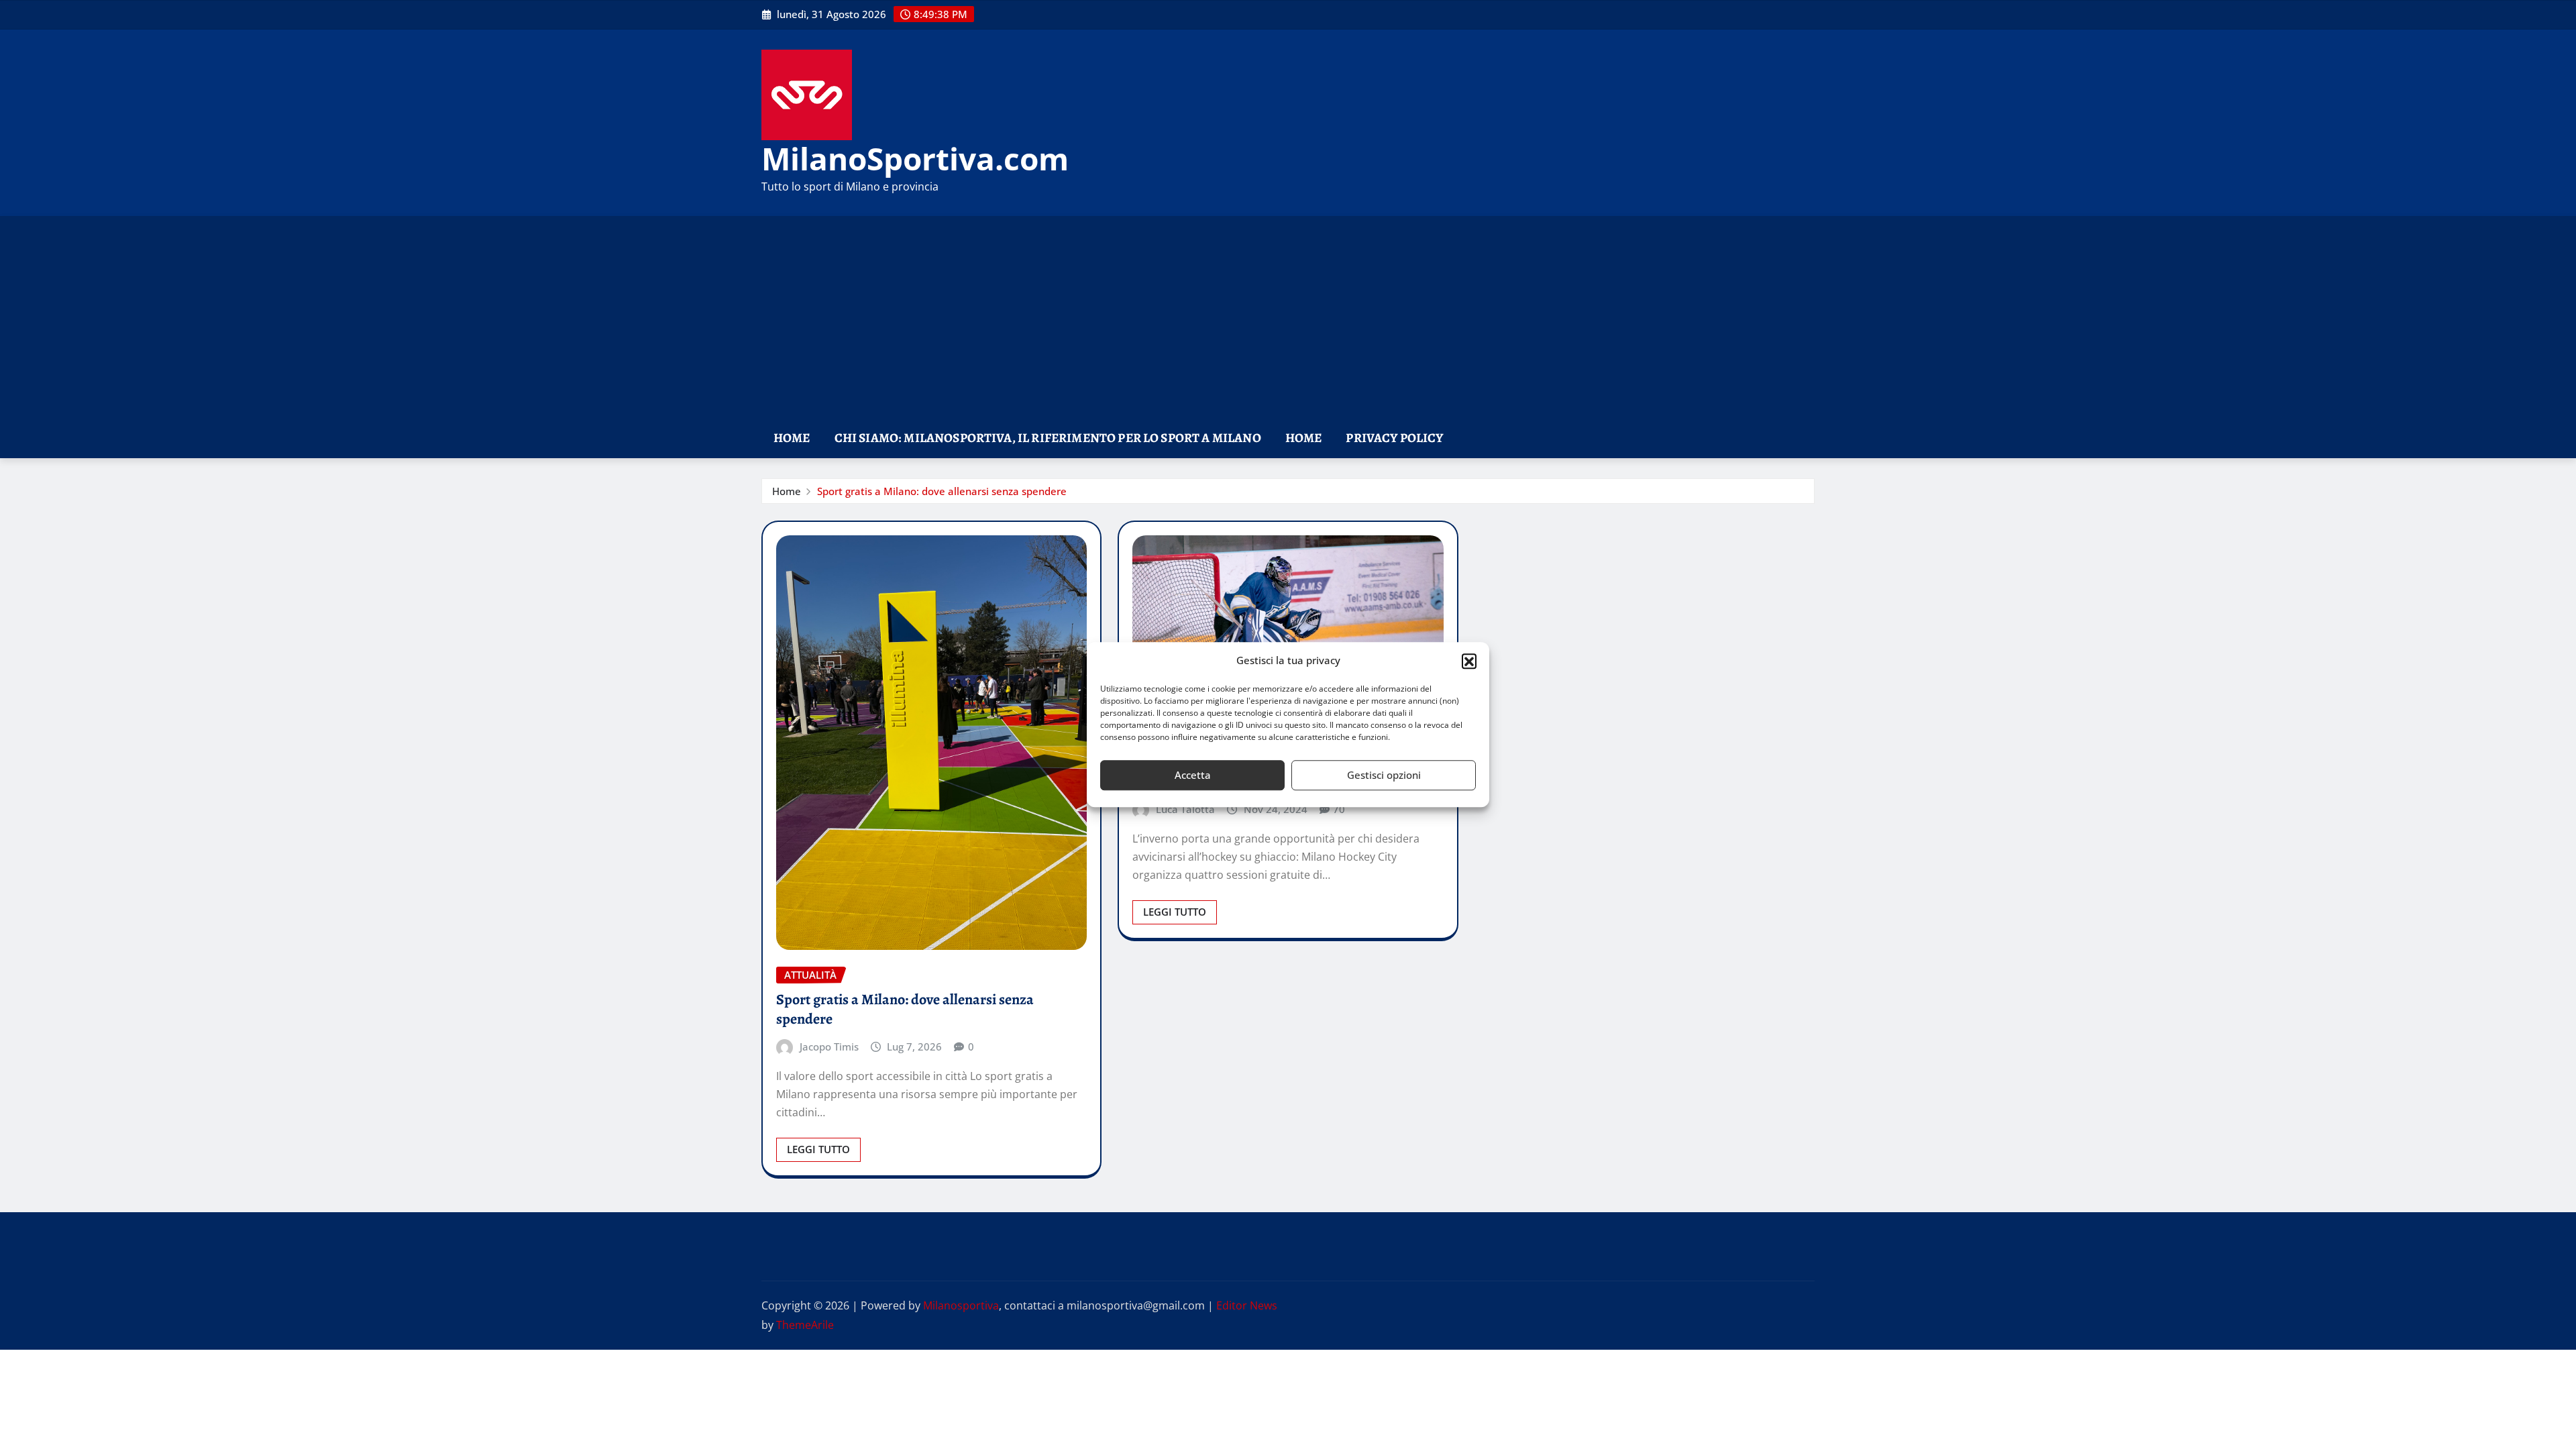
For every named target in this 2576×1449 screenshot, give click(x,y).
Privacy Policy (1394, 438)
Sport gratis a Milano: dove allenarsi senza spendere (942, 491)
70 (1339, 809)
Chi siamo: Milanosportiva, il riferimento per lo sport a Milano (1048, 438)
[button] (1469, 661)
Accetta (1193, 775)
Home (792, 438)
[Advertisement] (1288, 318)
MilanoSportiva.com (915, 158)
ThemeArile (805, 1325)
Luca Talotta (1185, 809)
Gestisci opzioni (1384, 775)
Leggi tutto (818, 1149)
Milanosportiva (961, 1305)
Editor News (1247, 1305)
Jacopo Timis (829, 1046)
